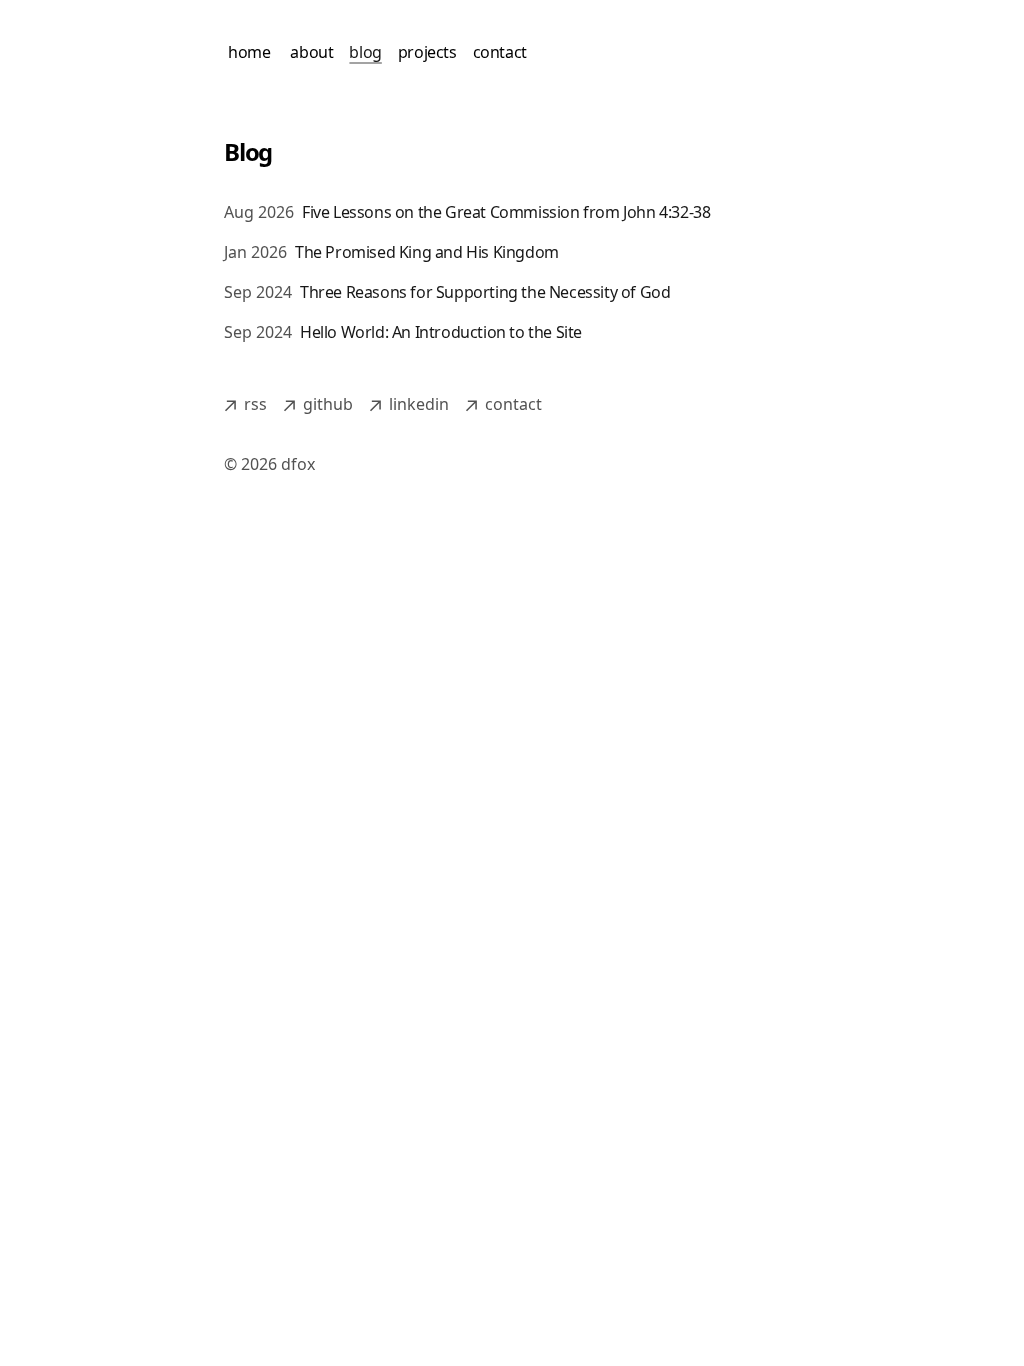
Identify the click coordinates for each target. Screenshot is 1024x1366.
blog (365, 52)
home (249, 52)
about (311, 52)
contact (500, 52)
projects (427, 52)
